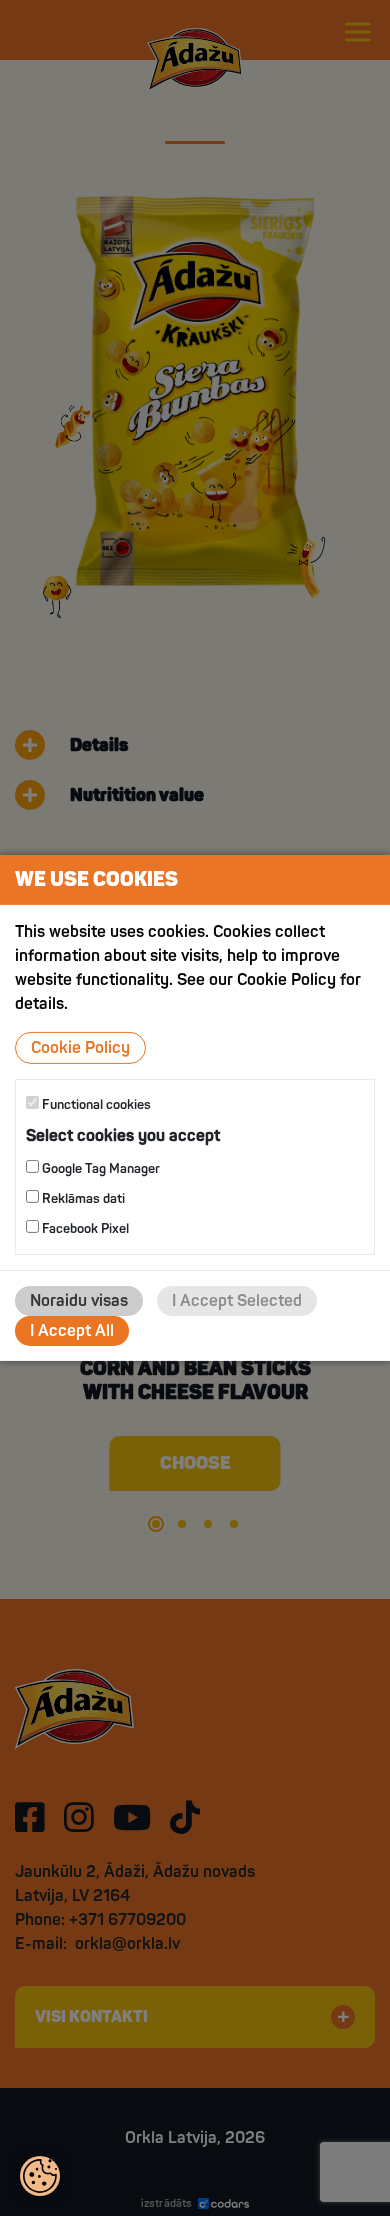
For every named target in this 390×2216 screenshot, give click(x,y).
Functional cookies (95, 1105)
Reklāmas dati (82, 1199)
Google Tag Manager (99, 1169)
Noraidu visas (79, 1301)
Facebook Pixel (84, 1229)
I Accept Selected (237, 1301)
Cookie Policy (80, 1048)
